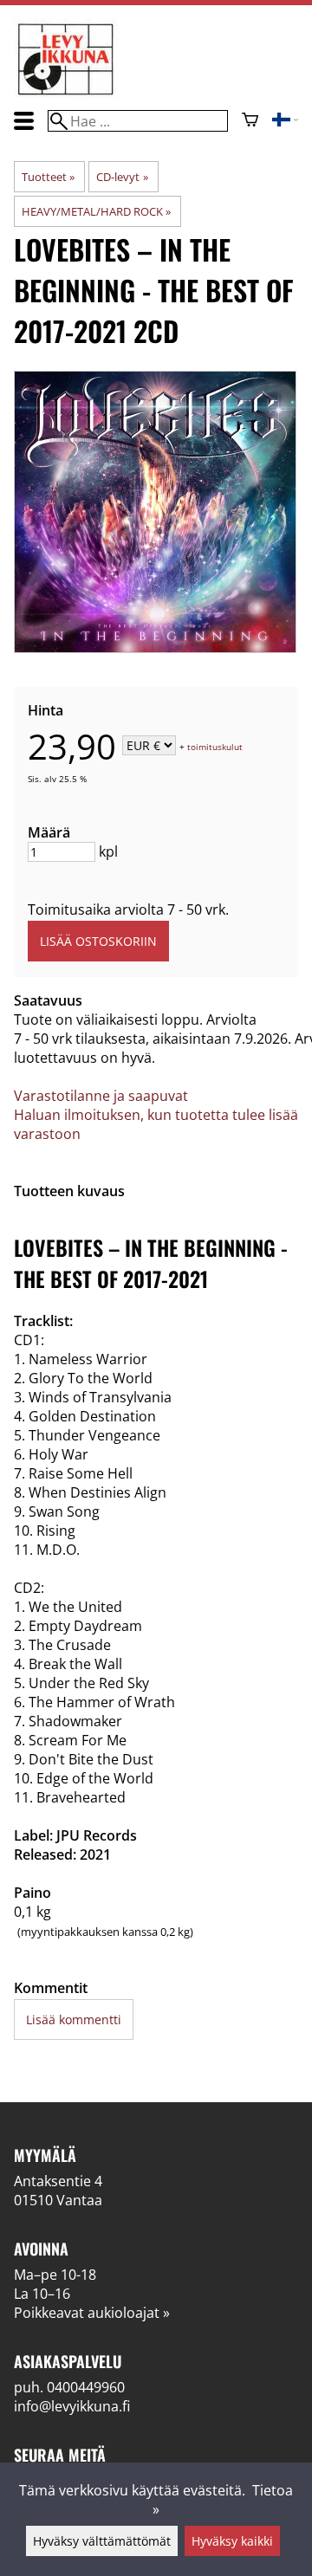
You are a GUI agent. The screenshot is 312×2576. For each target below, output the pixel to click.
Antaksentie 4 (58, 2181)
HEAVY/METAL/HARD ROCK (96, 211)
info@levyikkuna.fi (72, 2406)
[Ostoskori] (250, 121)
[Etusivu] (66, 94)
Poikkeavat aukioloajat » (92, 2313)
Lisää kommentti (74, 2019)
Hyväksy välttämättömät (102, 2541)
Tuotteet (48, 177)
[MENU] (24, 121)
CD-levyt (122, 177)
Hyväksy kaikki (232, 2541)
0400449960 (86, 2387)
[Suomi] (285, 121)
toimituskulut (215, 747)
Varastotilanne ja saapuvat (101, 1096)
